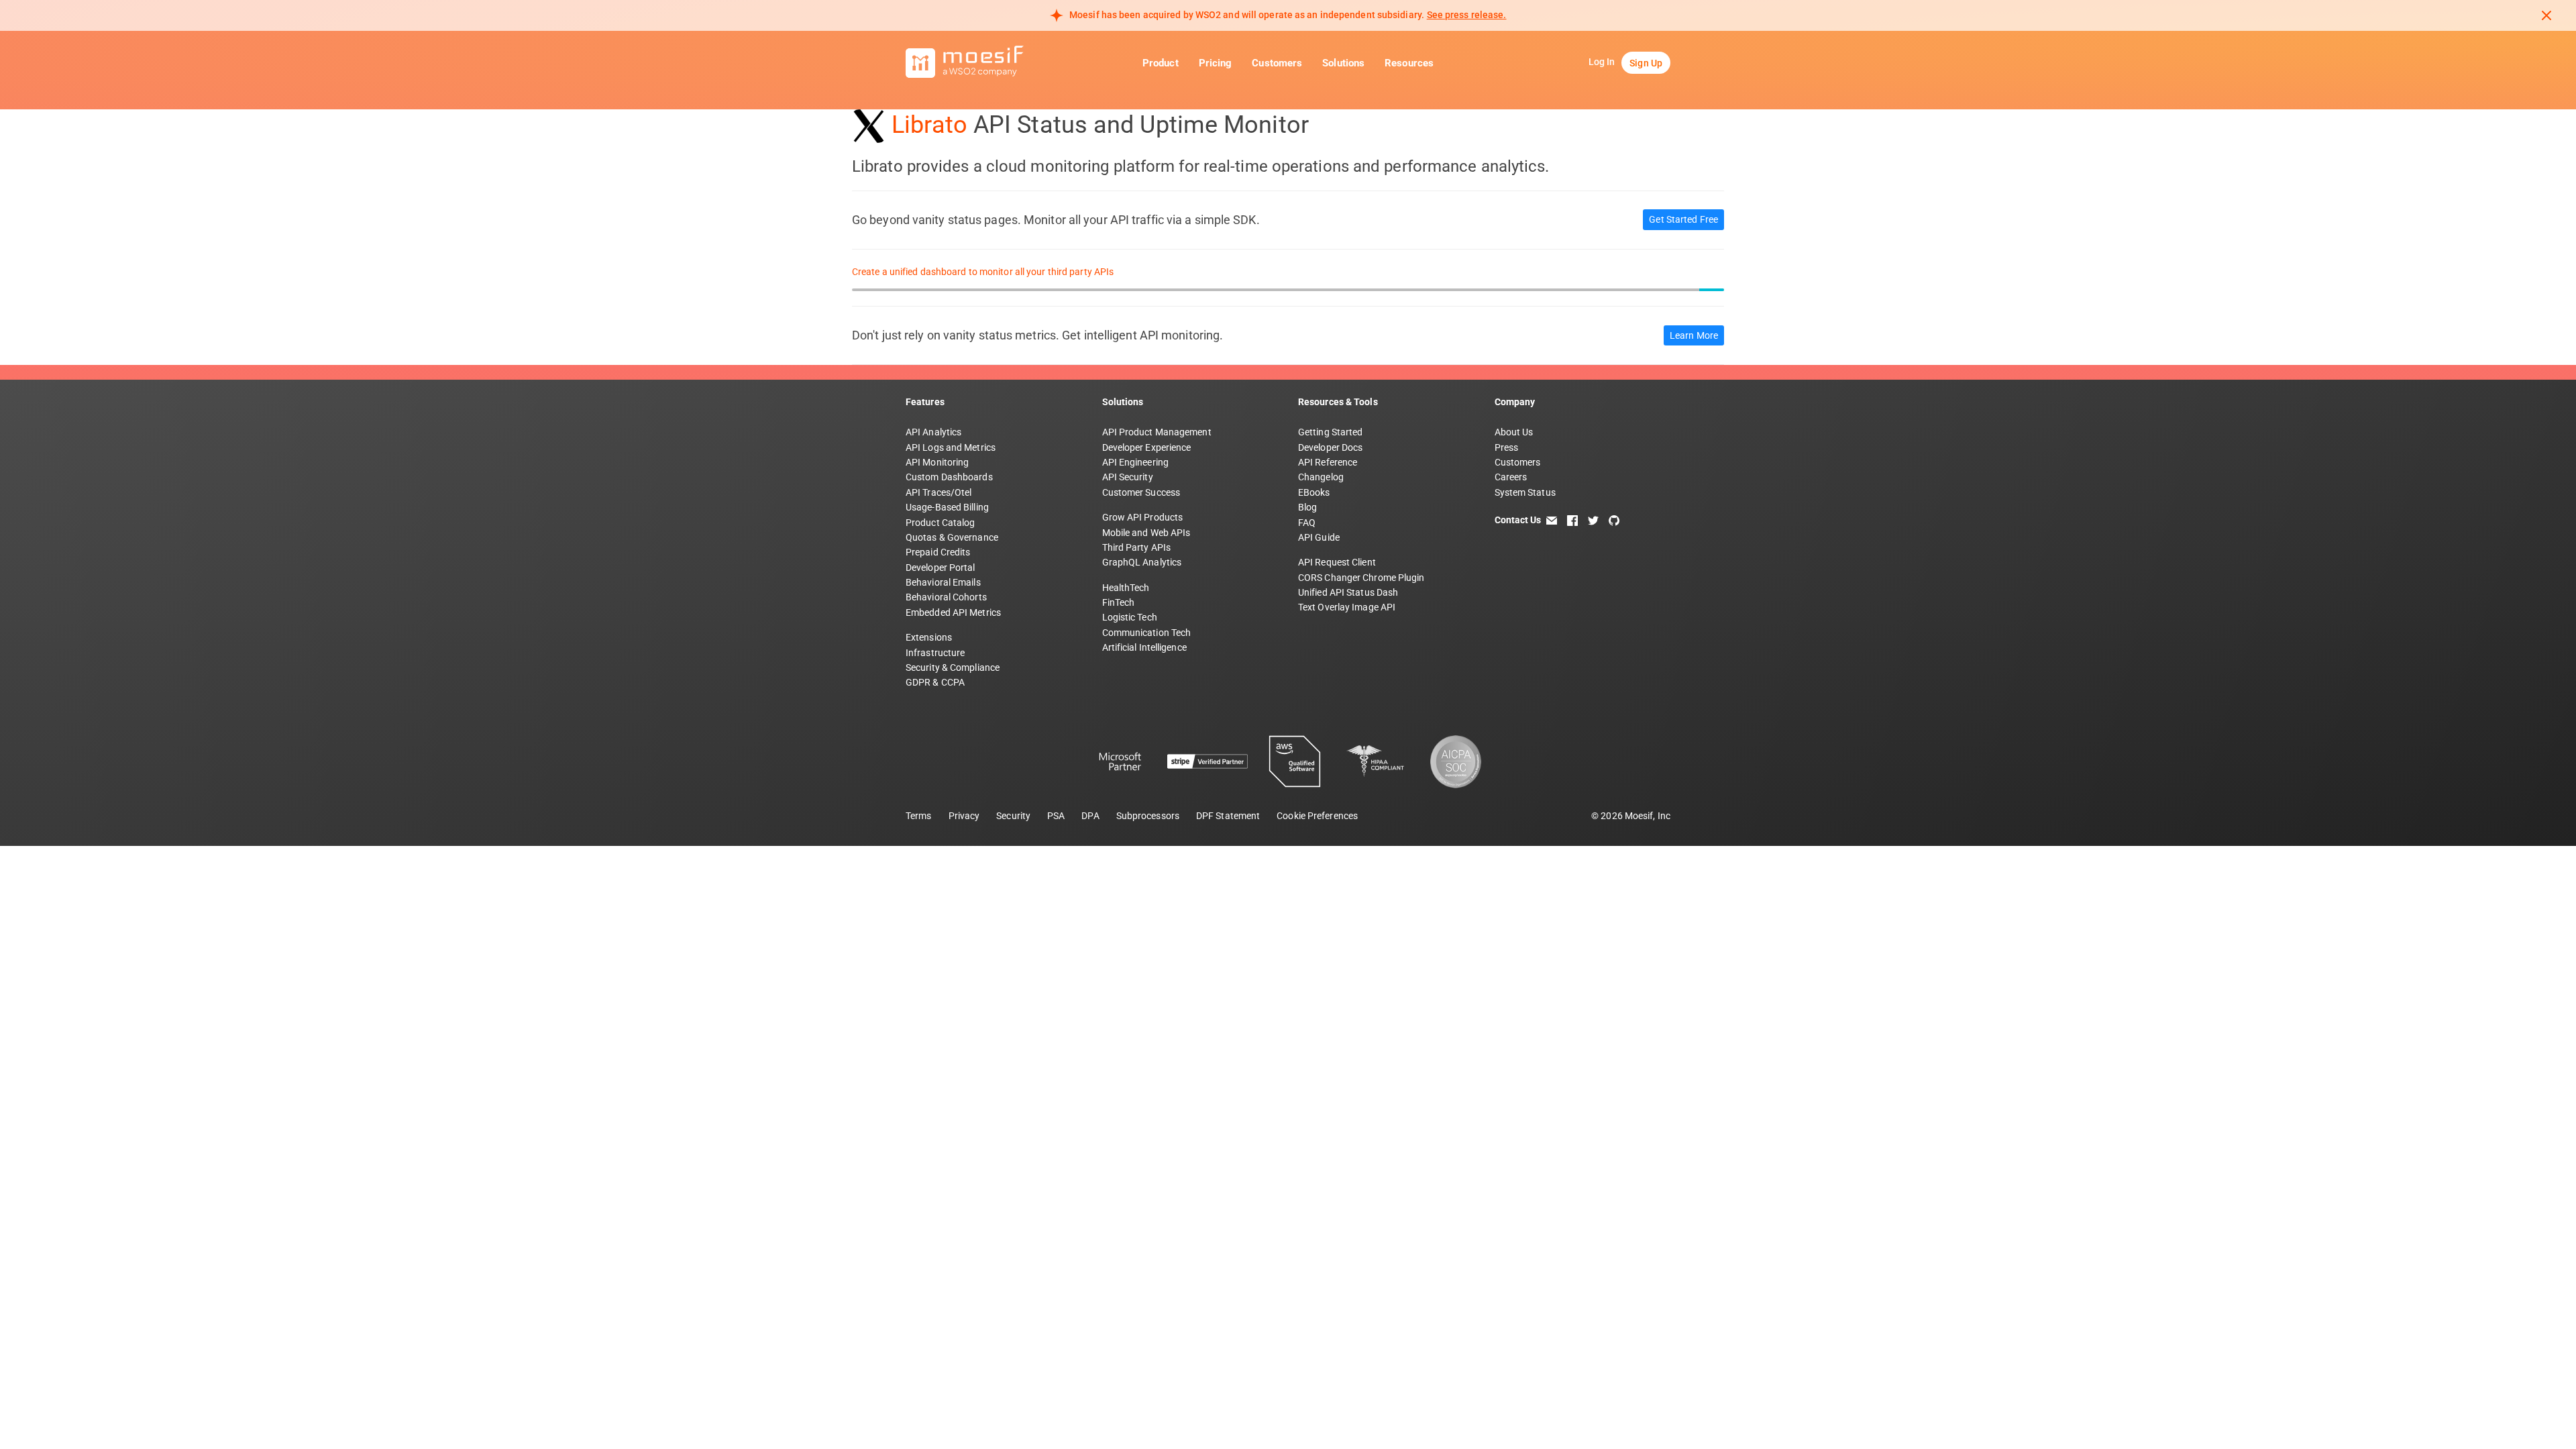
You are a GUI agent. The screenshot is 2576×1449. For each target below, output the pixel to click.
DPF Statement (1228, 816)
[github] (1614, 520)
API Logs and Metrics (951, 447)
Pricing (1216, 63)
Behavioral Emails (943, 582)
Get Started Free (1683, 219)
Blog (1307, 507)
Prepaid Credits (938, 552)
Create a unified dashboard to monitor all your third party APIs (983, 272)
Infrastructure (935, 653)
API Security (1128, 477)
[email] (1552, 520)
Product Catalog (941, 523)
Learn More (1694, 335)
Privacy (964, 816)
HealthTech (1126, 588)
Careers (1511, 477)
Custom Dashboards (949, 477)
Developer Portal (941, 568)
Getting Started (1331, 432)
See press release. (1467, 15)
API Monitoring (937, 462)
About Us (1514, 432)
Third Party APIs (1137, 547)
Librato (929, 125)
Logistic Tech (1130, 617)
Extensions (929, 637)
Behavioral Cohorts (946, 597)
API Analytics (933, 432)
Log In (1602, 62)
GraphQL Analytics (1142, 562)
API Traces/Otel (939, 492)
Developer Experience (1147, 447)
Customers (1277, 63)
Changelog (1321, 477)
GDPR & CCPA (935, 682)
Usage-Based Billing (947, 507)
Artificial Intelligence (1144, 647)
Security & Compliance (953, 667)
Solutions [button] (1343, 63)
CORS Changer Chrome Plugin (1361, 578)
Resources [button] (1409, 63)
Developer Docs (1330, 447)
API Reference (1328, 462)
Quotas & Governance (952, 537)
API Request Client (1337, 562)
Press (1507, 447)
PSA (1056, 816)
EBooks (1314, 492)
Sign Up (1646, 63)
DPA (1090, 816)
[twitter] (1593, 520)
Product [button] (1161, 63)
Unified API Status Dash (1348, 592)
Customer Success (1141, 492)
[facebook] (1572, 520)
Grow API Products (1143, 517)
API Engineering (1136, 462)
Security (1013, 816)
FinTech (1119, 602)
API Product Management (1157, 432)
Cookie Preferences (1317, 816)
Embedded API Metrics (953, 612)
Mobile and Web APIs (1146, 533)
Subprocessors (1148, 816)
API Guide (1319, 537)
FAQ (1307, 523)
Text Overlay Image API (1347, 607)
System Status (1525, 492)
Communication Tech (1147, 633)
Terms (919, 816)
